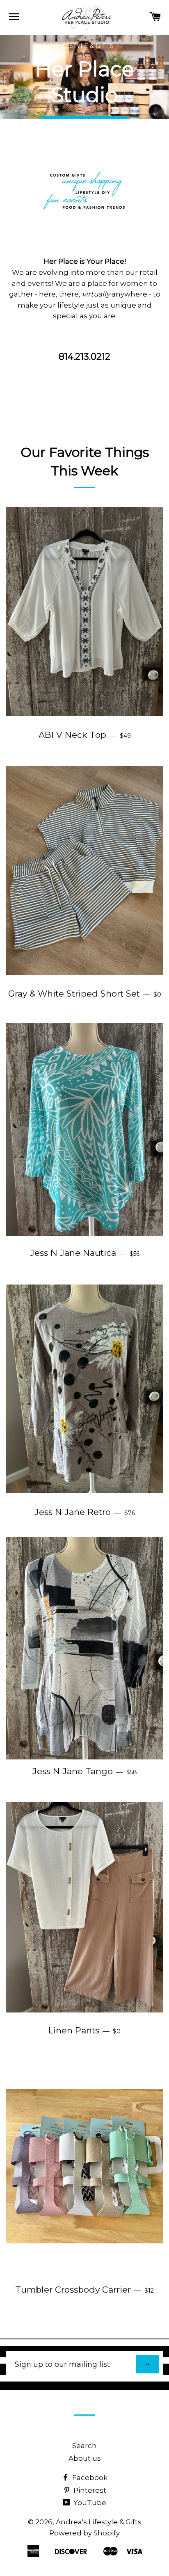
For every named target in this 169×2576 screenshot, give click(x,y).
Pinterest (89, 2490)
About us (85, 2458)
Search (84, 2446)
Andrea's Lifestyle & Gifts (99, 2522)
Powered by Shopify (84, 2533)
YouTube (89, 2503)
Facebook (89, 2478)
